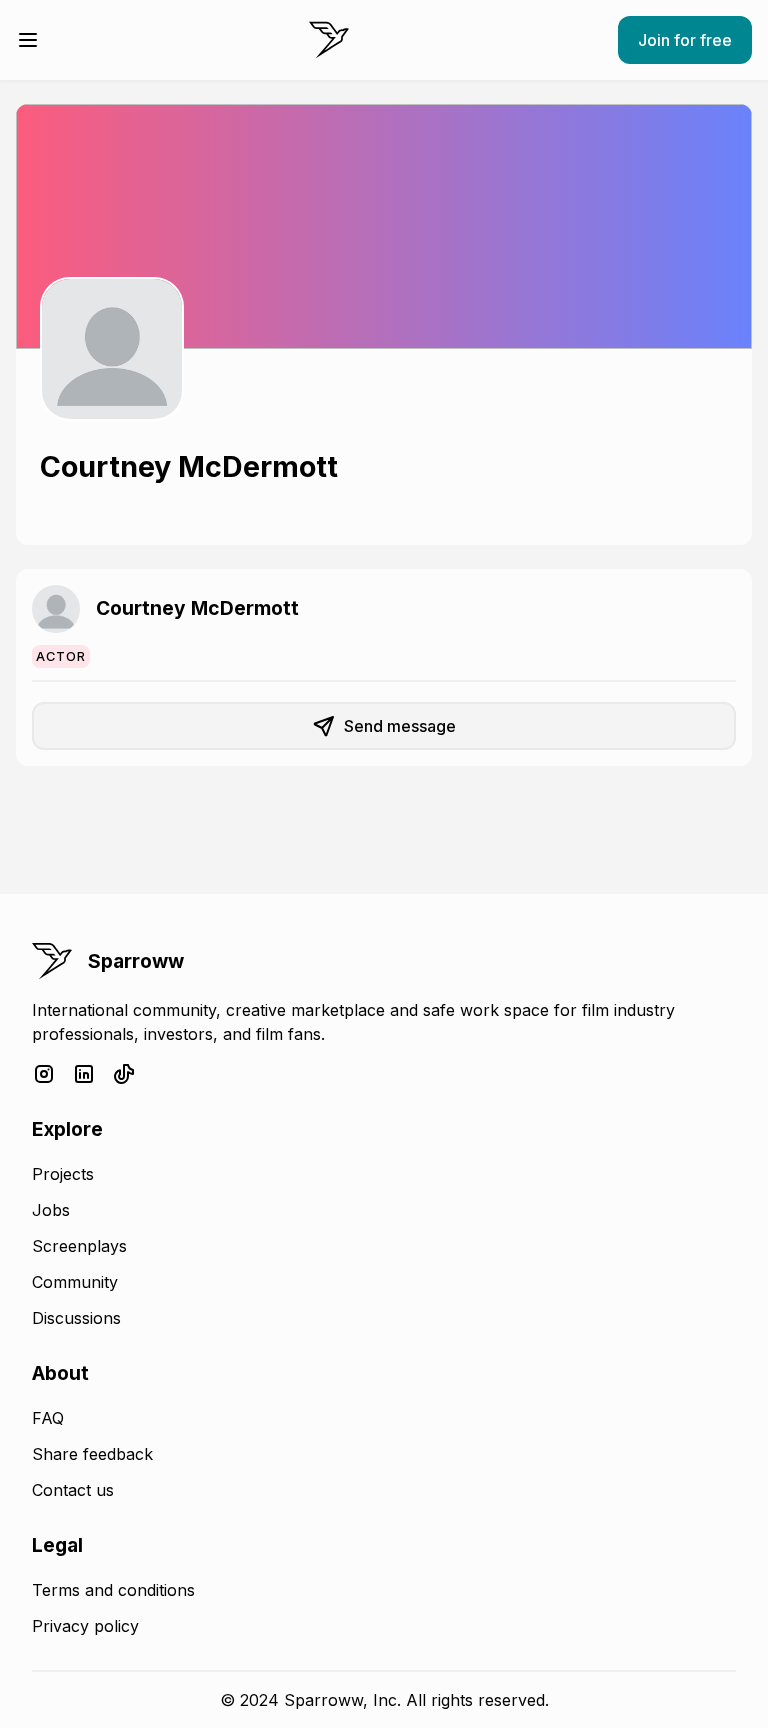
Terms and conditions (113, 1590)
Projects (63, 1174)
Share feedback (92, 1454)
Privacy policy (85, 1626)
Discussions (76, 1318)
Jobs (51, 1210)
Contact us (73, 1490)
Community (75, 1282)
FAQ (48, 1418)
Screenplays (79, 1246)
